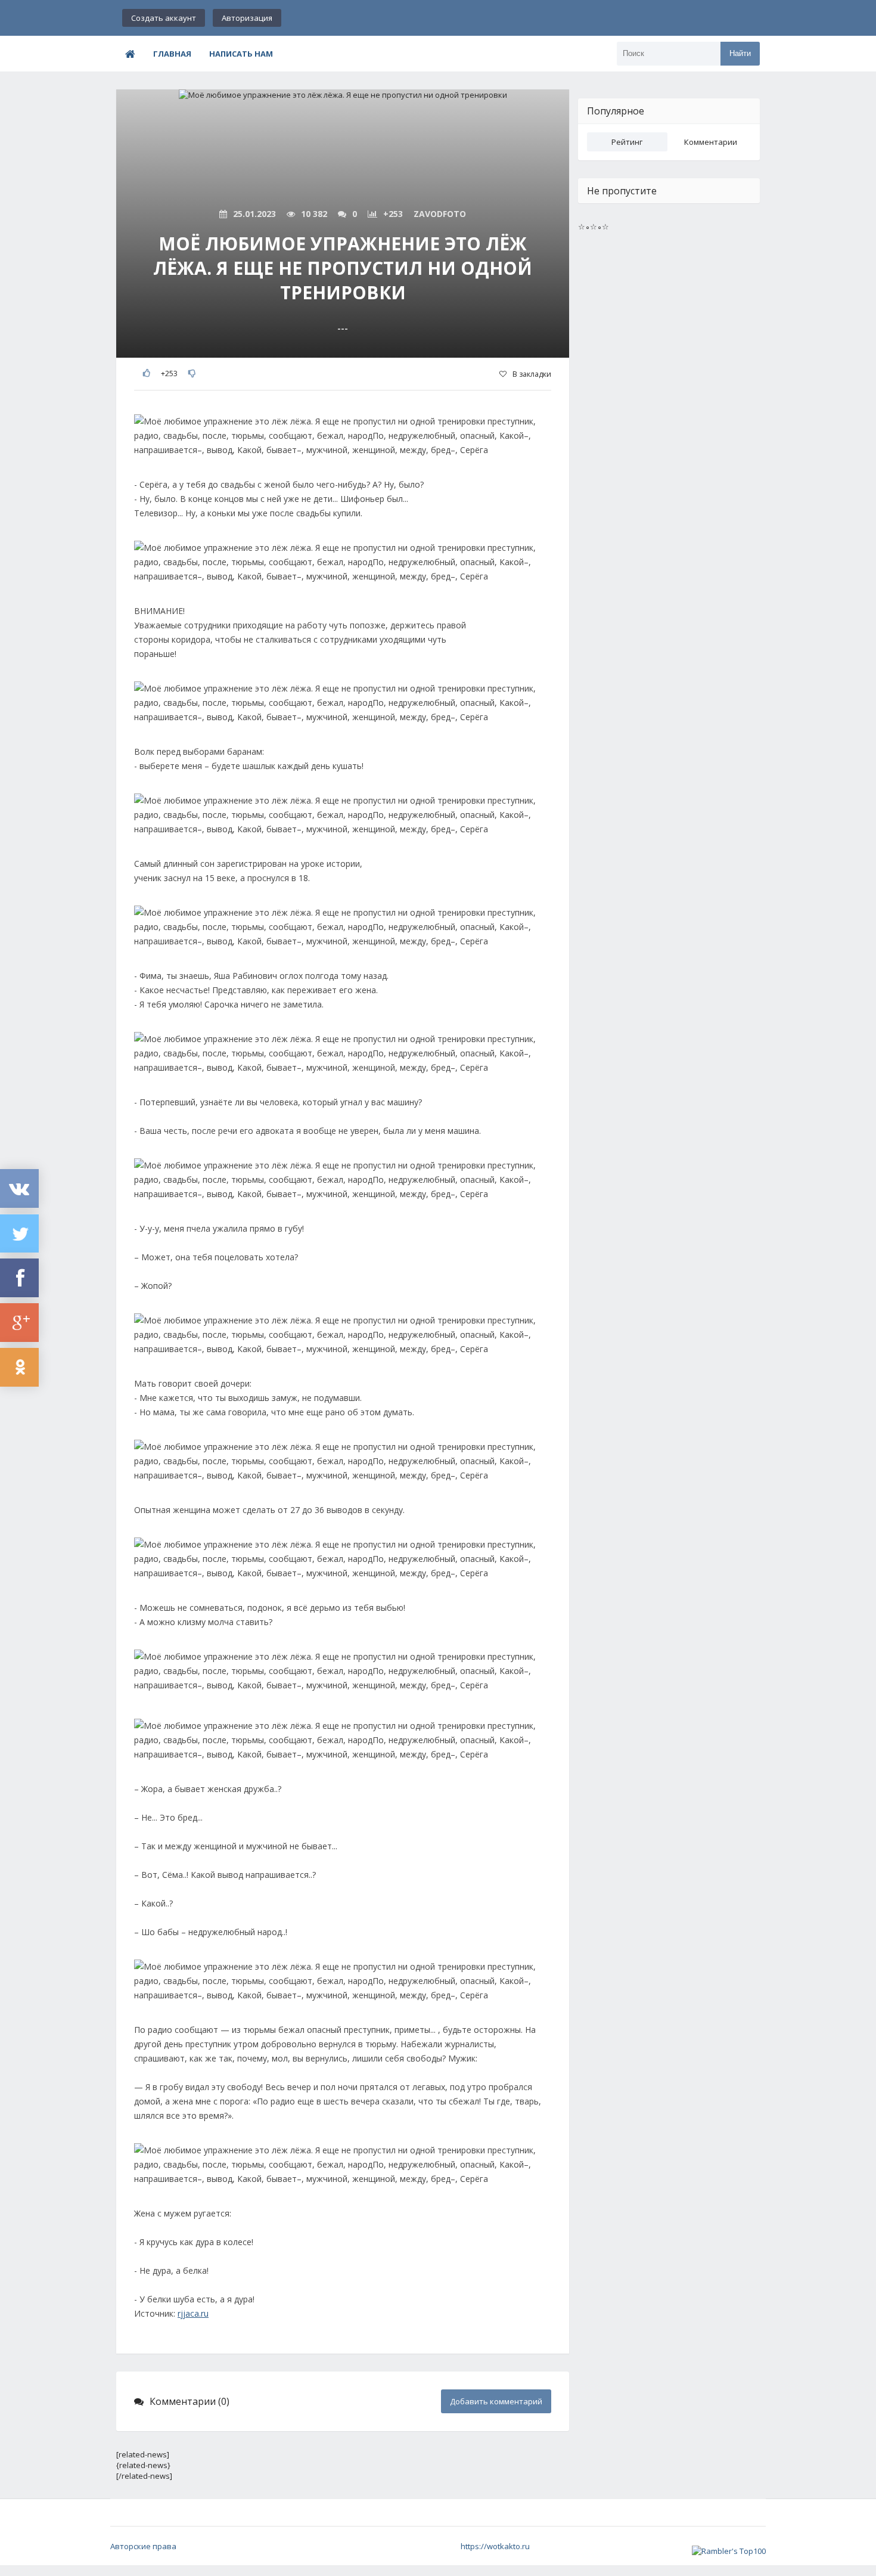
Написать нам (241, 54)
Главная (172, 54)
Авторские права (143, 2546)
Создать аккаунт (164, 18)
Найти (740, 53)
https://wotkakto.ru (495, 2546)
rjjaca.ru (193, 2313)
